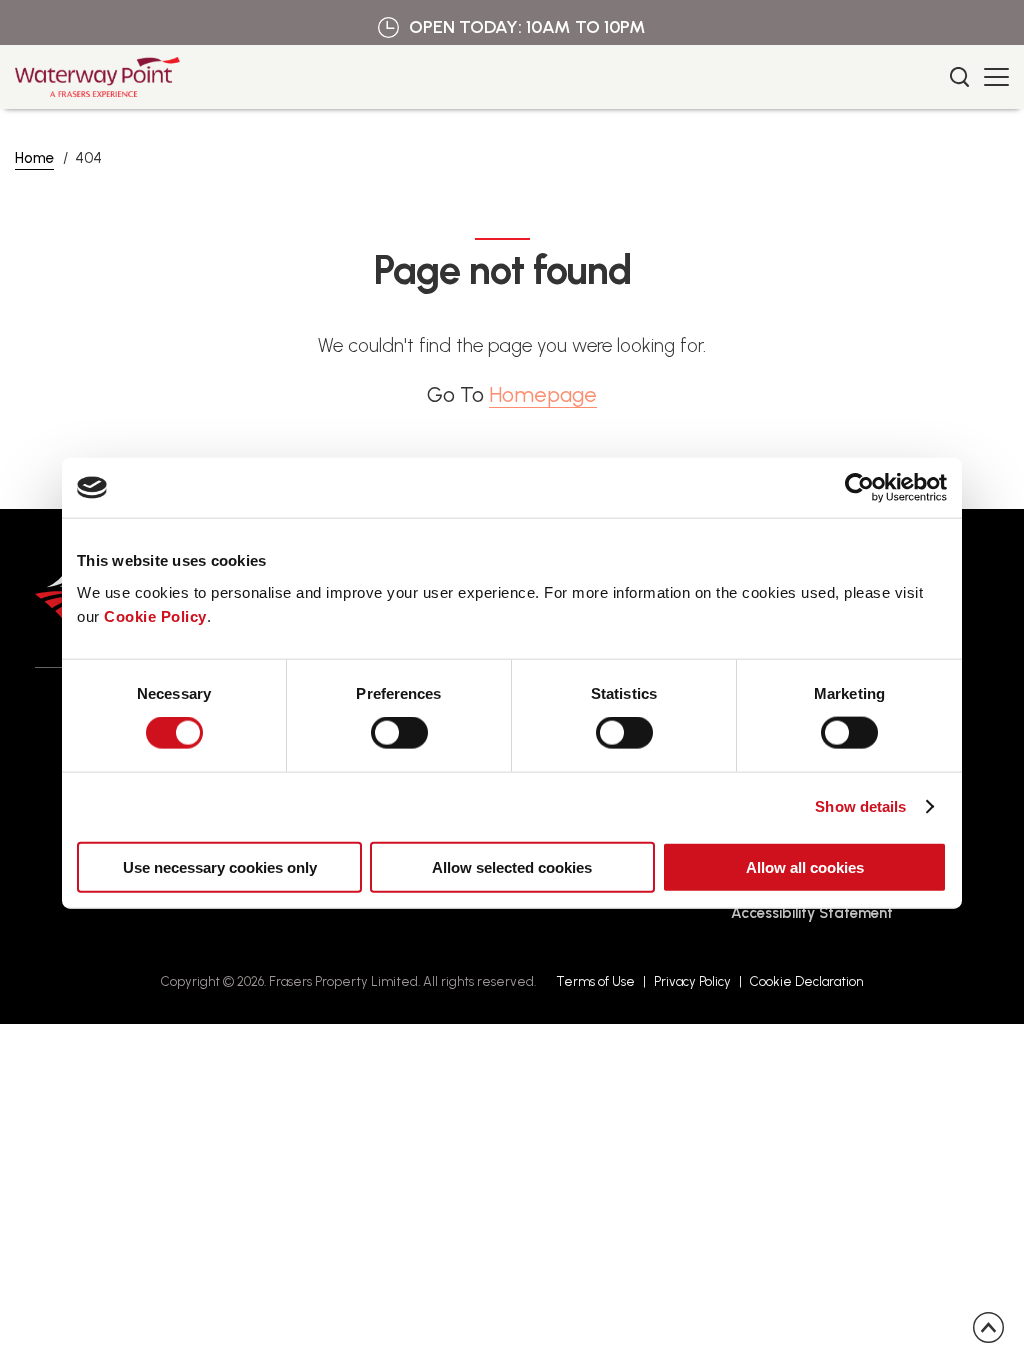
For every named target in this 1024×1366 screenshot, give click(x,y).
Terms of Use (595, 981)
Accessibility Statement (812, 913)
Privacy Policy (692, 981)
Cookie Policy (155, 615)
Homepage (543, 394)
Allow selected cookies (512, 866)
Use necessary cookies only (220, 866)
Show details (860, 806)
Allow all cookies (805, 866)
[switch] (399, 733)
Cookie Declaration (806, 981)
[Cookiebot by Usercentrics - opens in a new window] (859, 488)
